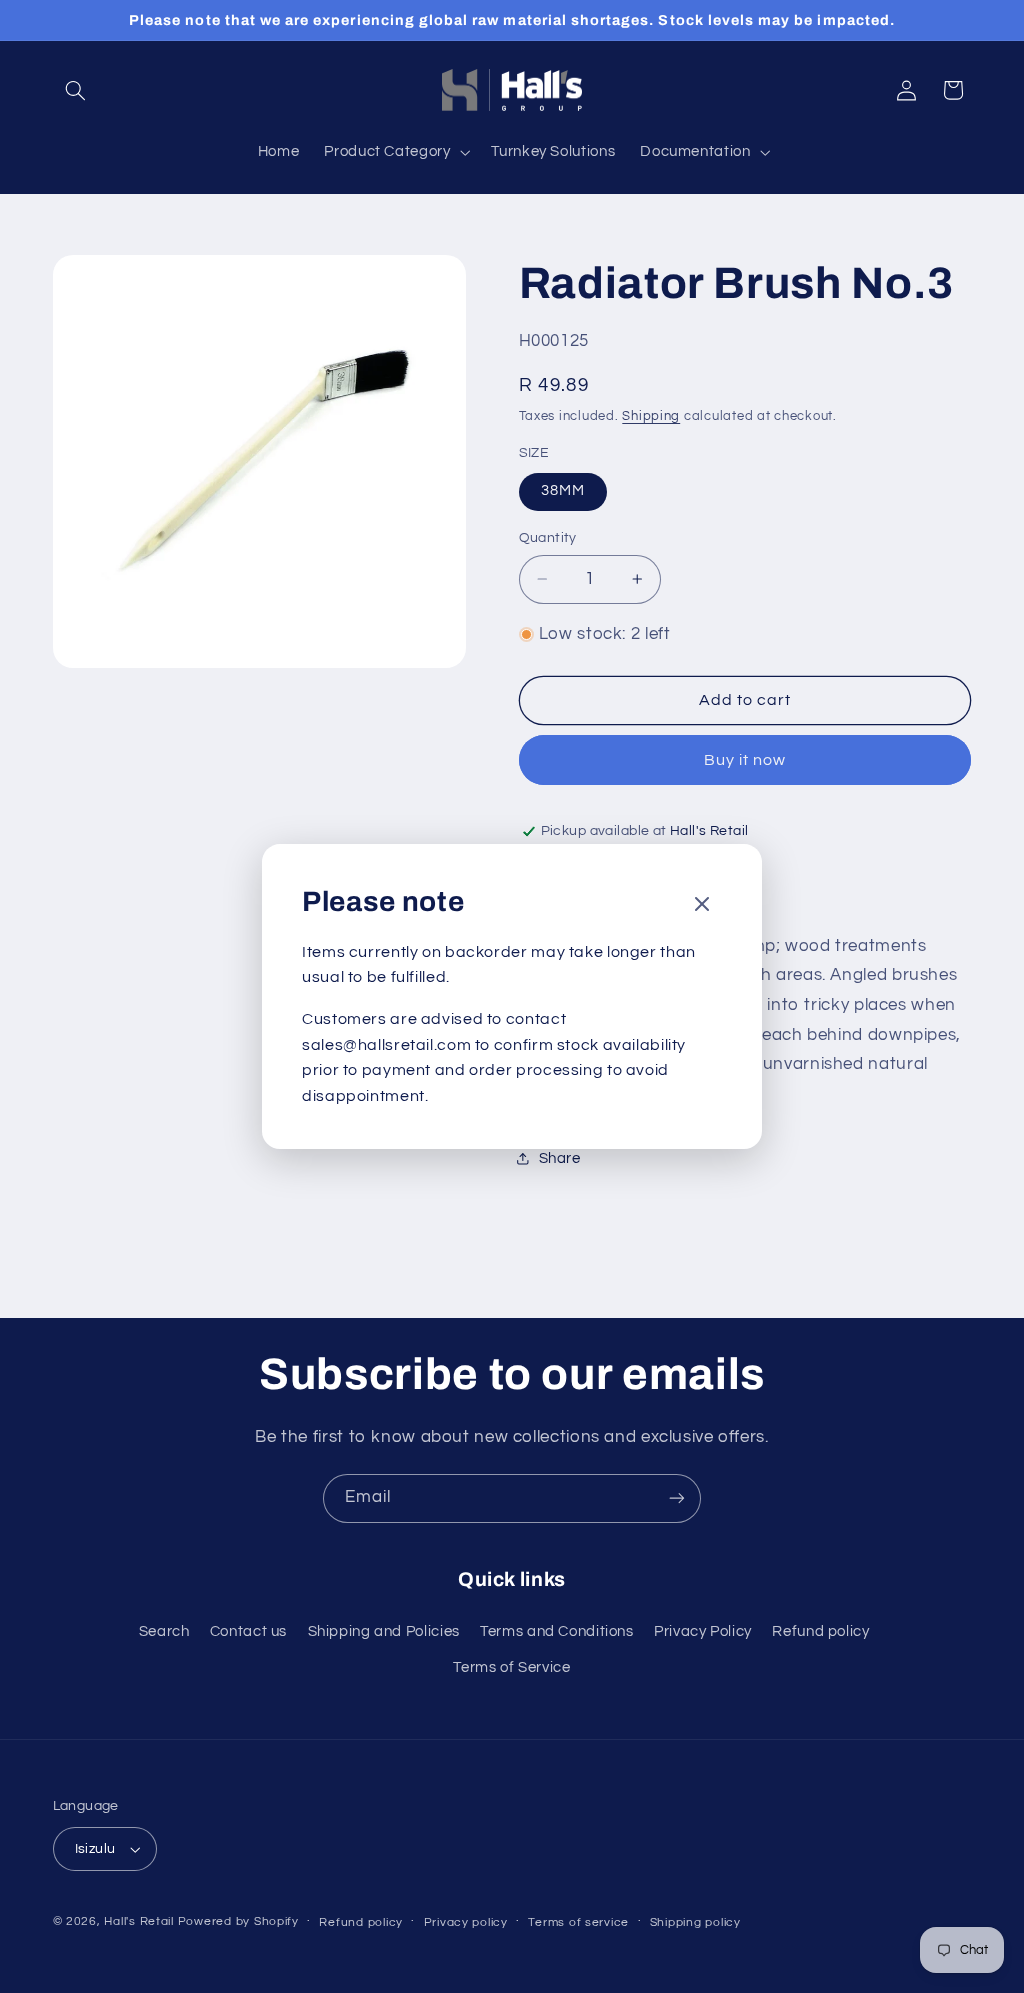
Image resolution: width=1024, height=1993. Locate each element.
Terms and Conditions (557, 1631)
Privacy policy (466, 1922)
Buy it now (745, 760)
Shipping (651, 416)
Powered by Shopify (238, 1921)
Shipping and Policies (384, 1631)
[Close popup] (702, 905)
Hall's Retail (139, 1921)
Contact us (248, 1631)
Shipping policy (695, 1922)
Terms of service (578, 1922)
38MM (563, 490)
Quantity (548, 538)
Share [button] (560, 1158)
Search (164, 1631)
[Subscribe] (677, 1498)
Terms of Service (511, 1667)
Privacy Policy (703, 1631)
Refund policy (820, 1631)
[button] (76, 90)
